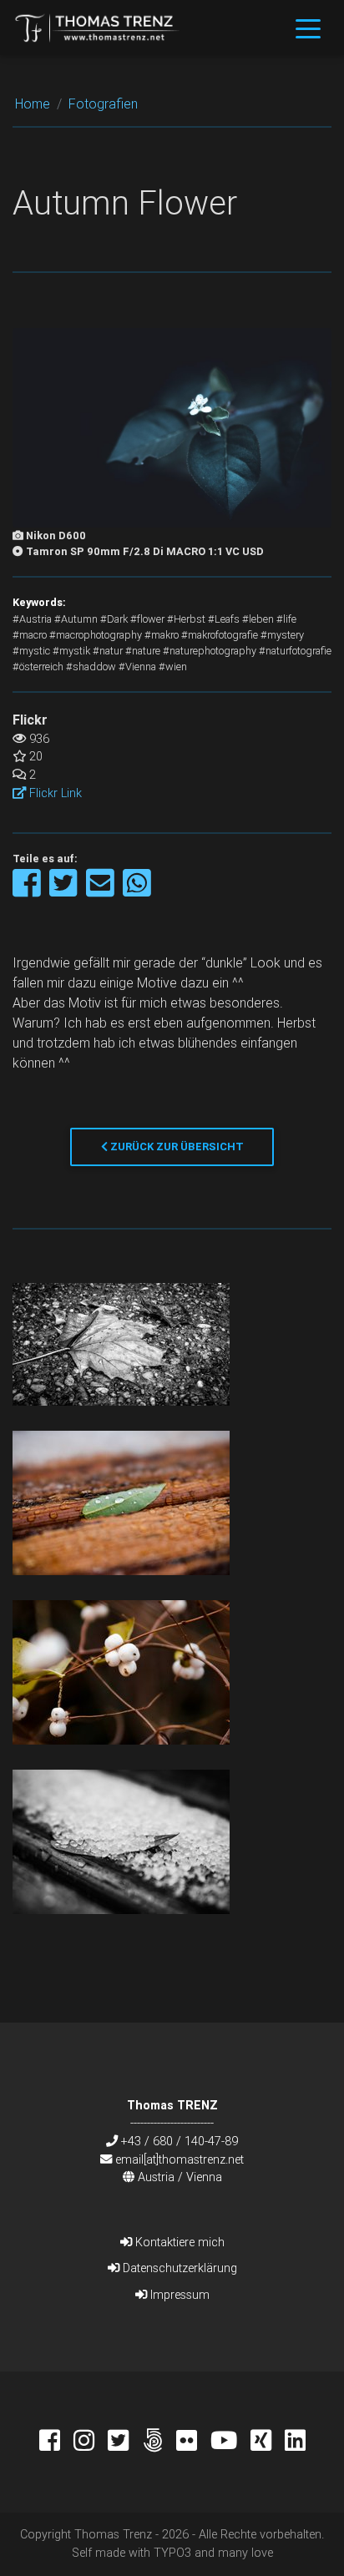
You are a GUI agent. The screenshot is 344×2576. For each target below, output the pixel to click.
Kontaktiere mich (178, 2242)
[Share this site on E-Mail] (101, 891)
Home (33, 104)
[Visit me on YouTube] (230, 2442)
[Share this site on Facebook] (28, 891)
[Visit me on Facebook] (56, 2442)
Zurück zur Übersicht (176, 1147)
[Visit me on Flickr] (193, 2442)
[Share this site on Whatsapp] (137, 891)
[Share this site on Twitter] (65, 891)
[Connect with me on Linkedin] (295, 2442)
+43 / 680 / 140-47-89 (180, 2141)
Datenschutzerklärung (178, 2268)
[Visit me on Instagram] (91, 2442)
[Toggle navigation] (308, 28)
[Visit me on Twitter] (125, 2442)
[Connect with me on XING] (268, 2442)
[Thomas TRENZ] (98, 28)
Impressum (178, 2295)
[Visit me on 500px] (159, 2442)
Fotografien (103, 104)
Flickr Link (54, 793)
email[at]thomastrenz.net (180, 2159)
